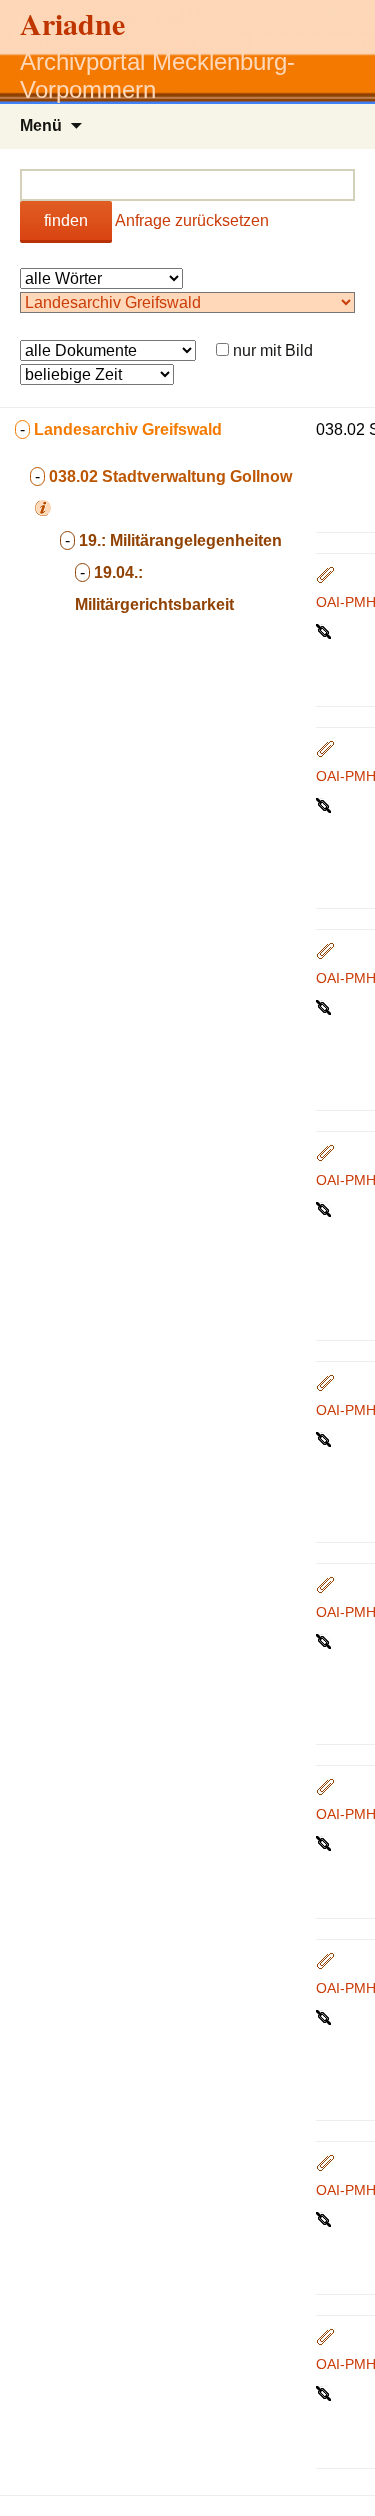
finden (66, 220)
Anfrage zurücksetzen (192, 220)
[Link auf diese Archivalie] (325, 630)
